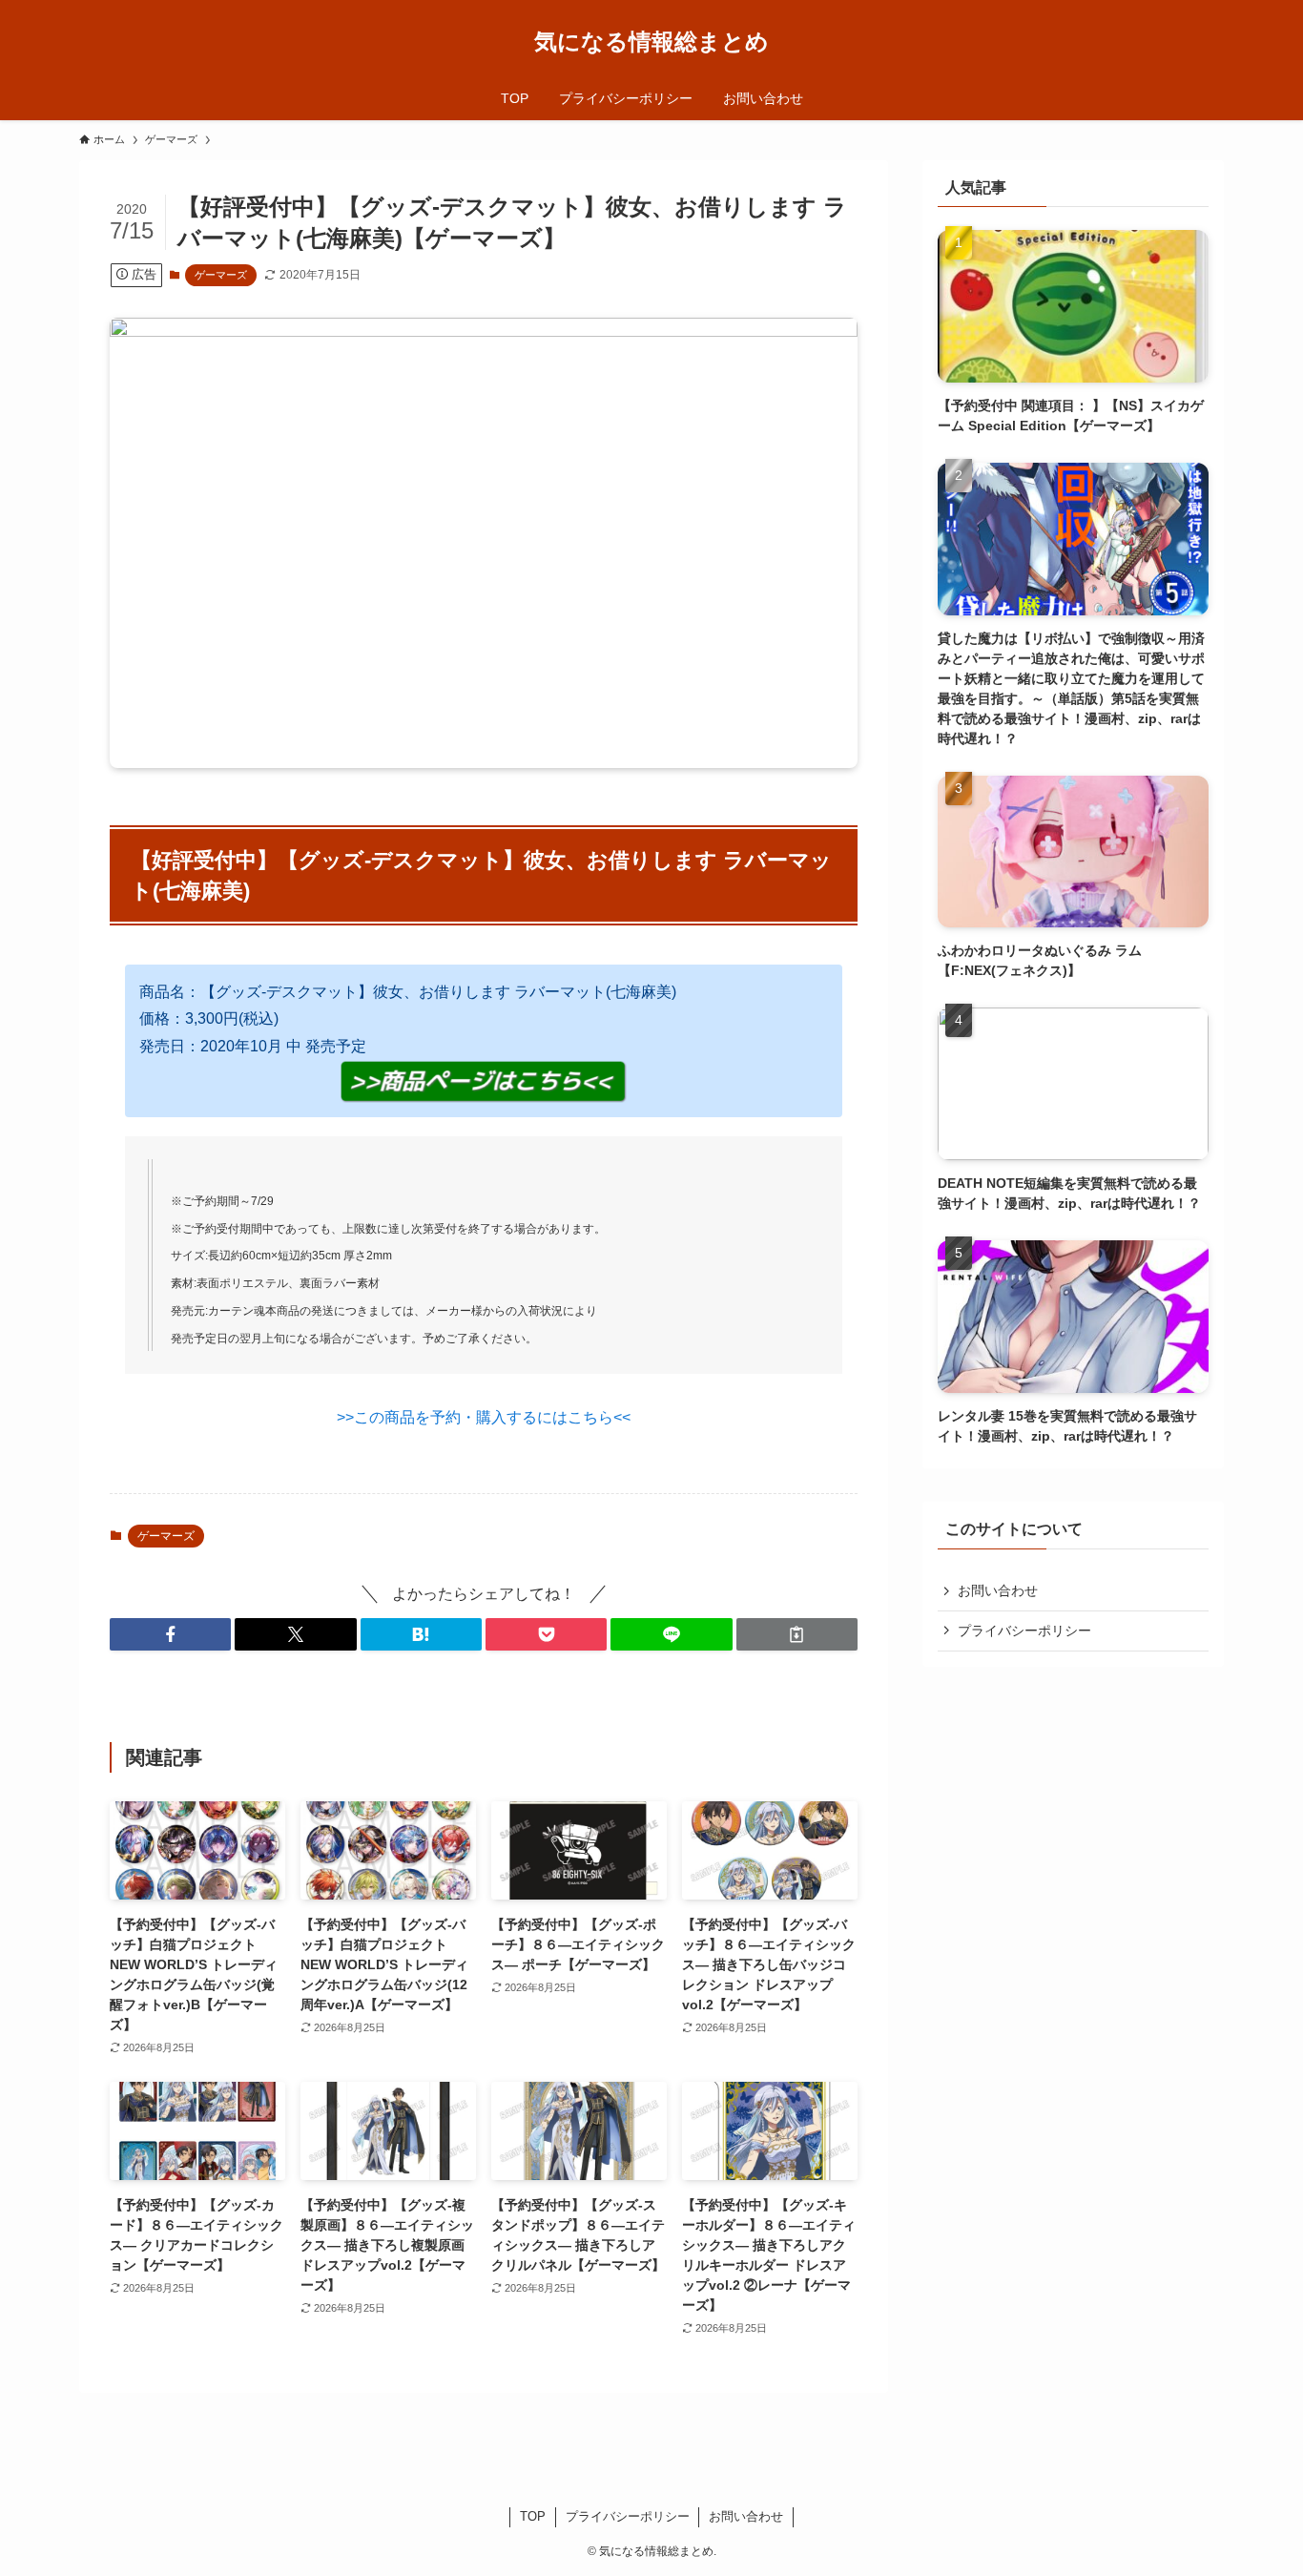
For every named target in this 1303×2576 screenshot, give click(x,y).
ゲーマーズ (221, 275)
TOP (533, 2516)
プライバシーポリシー (1024, 1631)
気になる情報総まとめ (651, 42)
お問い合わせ (998, 1590)
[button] (170, 1634)
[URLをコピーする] (797, 1634)
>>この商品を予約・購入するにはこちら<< (484, 1417)
